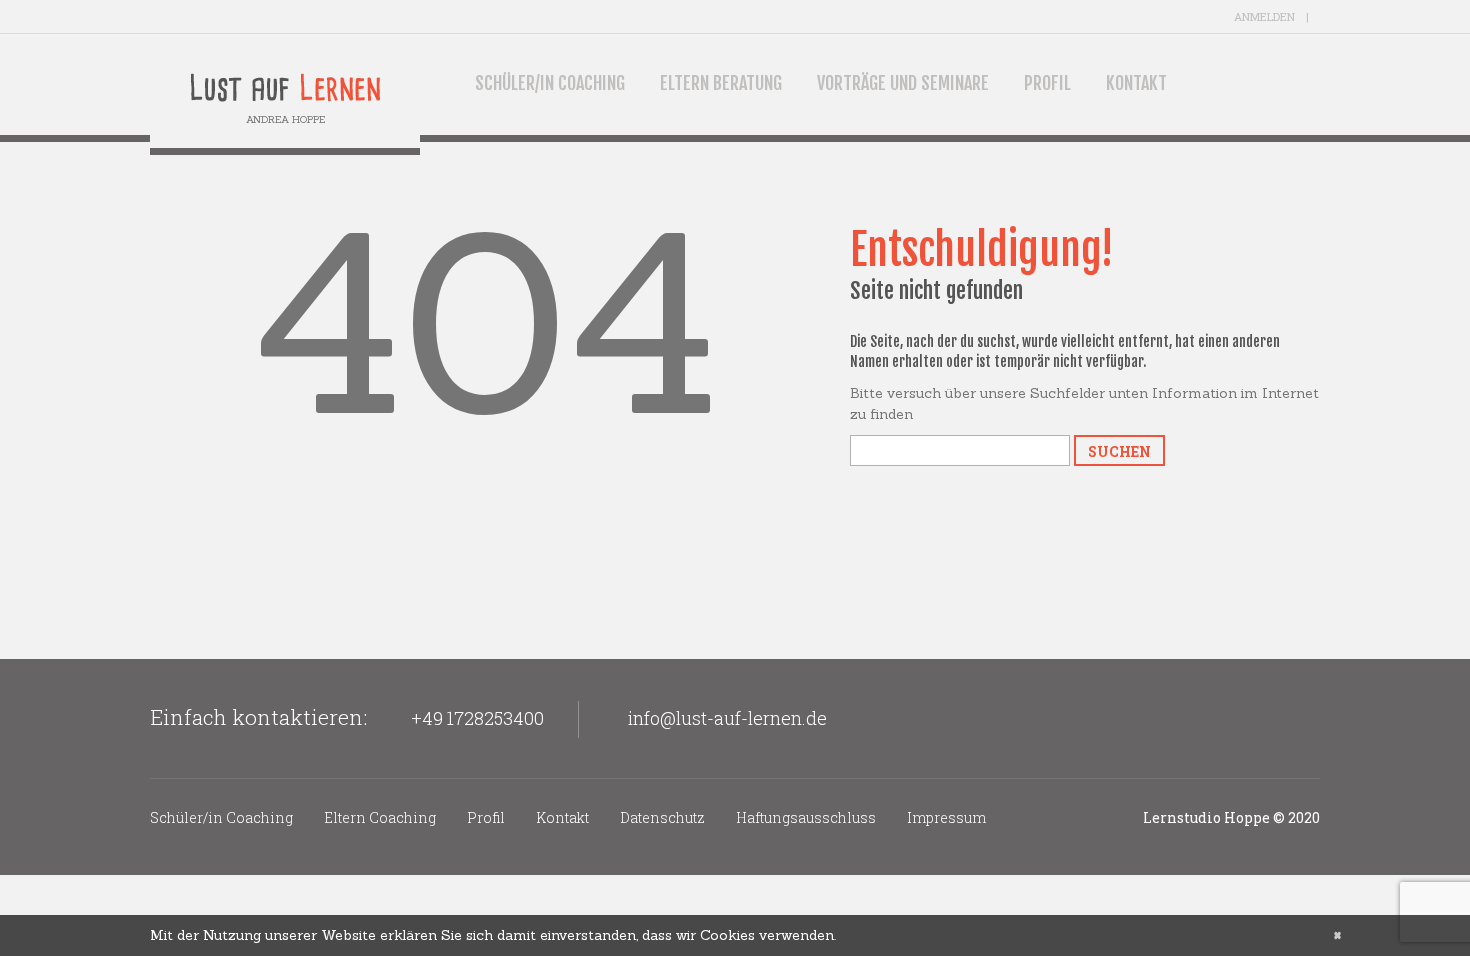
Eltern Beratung (721, 83)
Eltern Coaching (380, 817)
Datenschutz (662, 817)
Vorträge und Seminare (903, 83)
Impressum (946, 817)
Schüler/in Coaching (550, 83)
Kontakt (1136, 83)
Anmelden (1264, 16)
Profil (1047, 83)
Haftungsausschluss (806, 817)
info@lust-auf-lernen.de (727, 718)
